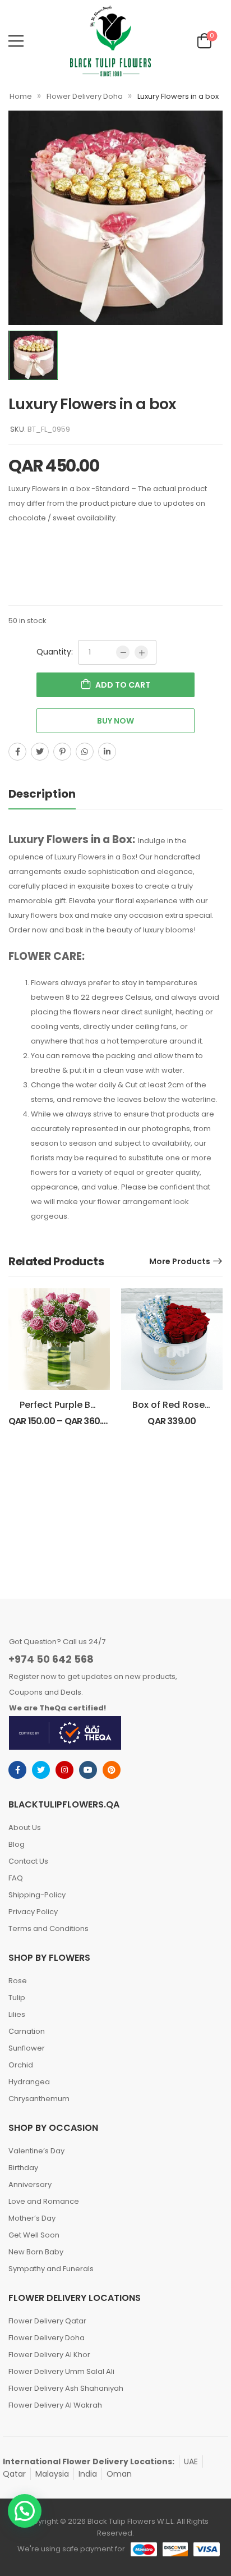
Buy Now (115, 721)
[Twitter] (40, 752)
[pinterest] (112, 1770)
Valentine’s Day (36, 2151)
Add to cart (123, 685)
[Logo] (110, 41)
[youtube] (88, 1770)
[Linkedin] (107, 752)
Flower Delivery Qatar (47, 2321)
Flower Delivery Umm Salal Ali (61, 2371)
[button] (25, 2511)
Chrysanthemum (39, 2099)
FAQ (16, 1878)
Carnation (27, 2031)
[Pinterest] (62, 752)
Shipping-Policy (37, 1895)
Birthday (23, 2168)
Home (21, 96)
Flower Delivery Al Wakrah (55, 2405)
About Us (25, 1827)
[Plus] (141, 652)
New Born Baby (36, 2252)
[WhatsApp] (85, 752)
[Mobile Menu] (16, 41)
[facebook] (17, 1770)
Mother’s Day (32, 2218)
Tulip (17, 1998)
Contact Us (28, 1861)
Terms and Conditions (48, 1928)
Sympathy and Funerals (51, 2269)
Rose (18, 1981)
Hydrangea (29, 2082)
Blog (17, 1844)
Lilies (17, 2014)
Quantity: (55, 652)
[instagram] (64, 1770)
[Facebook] (17, 752)
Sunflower (27, 2048)
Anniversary (30, 2184)
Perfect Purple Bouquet (71, 1405)
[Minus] (123, 652)
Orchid (21, 2065)
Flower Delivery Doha (85, 96)
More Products (180, 1261)
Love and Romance (44, 2201)
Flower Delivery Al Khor (49, 2355)
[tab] (53, 794)
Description (42, 794)
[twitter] (41, 1770)
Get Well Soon (34, 2235)
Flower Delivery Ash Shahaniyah (66, 2388)
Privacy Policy (33, 1912)
